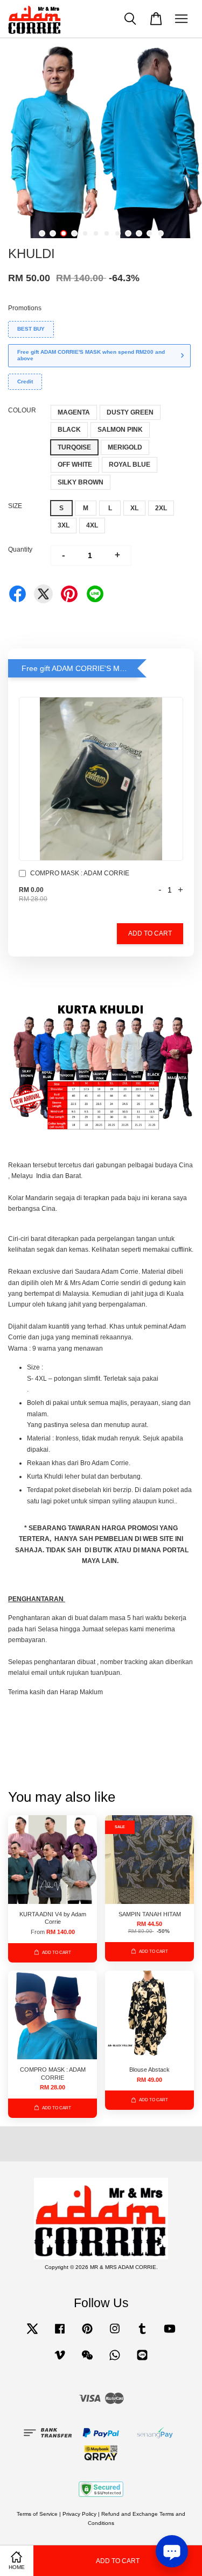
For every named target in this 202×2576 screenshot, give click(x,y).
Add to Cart (150, 933)
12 (161, 233)
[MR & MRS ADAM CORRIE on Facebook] (60, 2334)
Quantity (20, 550)
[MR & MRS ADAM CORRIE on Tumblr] (142, 2334)
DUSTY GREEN (130, 412)
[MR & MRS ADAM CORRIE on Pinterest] (87, 2334)
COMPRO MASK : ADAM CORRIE (80, 873)
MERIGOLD (125, 447)
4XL (92, 525)
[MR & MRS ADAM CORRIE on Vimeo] (60, 2361)
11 (150, 233)
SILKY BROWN (81, 482)
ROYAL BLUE (130, 465)
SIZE (15, 506)
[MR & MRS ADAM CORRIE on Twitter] (32, 2334)
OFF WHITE (75, 465)
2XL (161, 508)
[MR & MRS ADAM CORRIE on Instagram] (115, 2334)
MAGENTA (74, 412)
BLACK (69, 430)
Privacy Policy (79, 2514)
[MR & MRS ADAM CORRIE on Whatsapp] (115, 2361)
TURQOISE (74, 447)
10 (139, 233)
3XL (64, 525)
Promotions (25, 308)
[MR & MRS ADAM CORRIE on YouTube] (170, 2334)
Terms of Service (37, 2514)
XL (134, 508)
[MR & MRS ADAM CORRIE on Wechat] (87, 2361)
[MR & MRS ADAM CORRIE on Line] (142, 2361)
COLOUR (22, 410)
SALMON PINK (120, 430)
